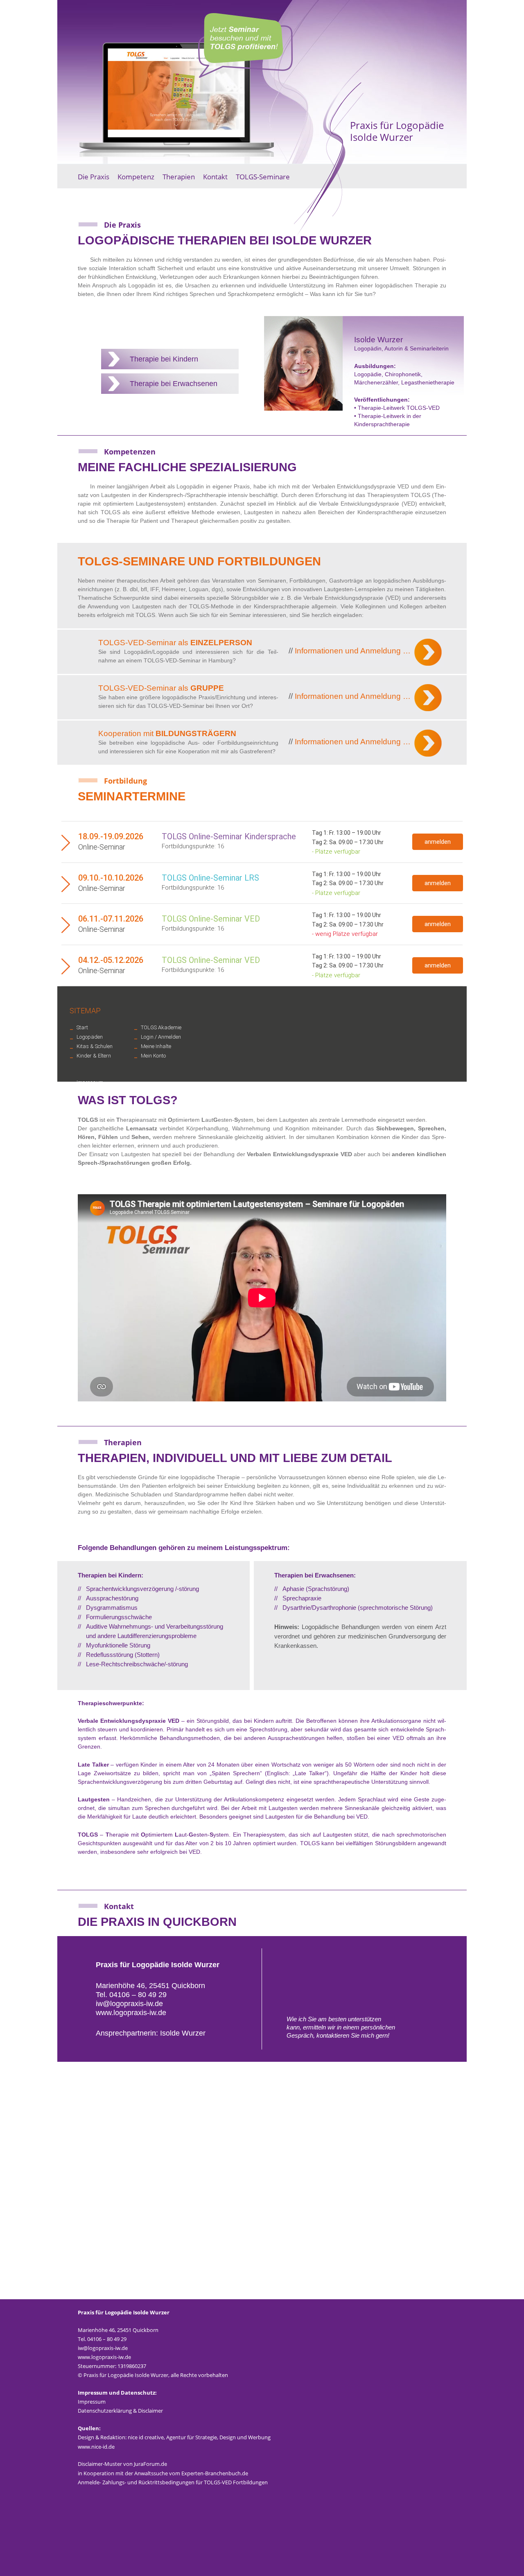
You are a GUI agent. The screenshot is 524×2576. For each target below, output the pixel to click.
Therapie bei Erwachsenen (174, 384)
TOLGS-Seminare (263, 177)
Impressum (92, 2402)
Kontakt (215, 177)
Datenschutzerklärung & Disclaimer (120, 2411)
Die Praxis (94, 177)
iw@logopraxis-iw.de (129, 2004)
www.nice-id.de (96, 2447)
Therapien (179, 177)
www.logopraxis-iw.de (131, 2013)
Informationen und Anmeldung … (350, 651)
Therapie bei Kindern (164, 359)
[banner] (262, 82)
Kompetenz (136, 177)
